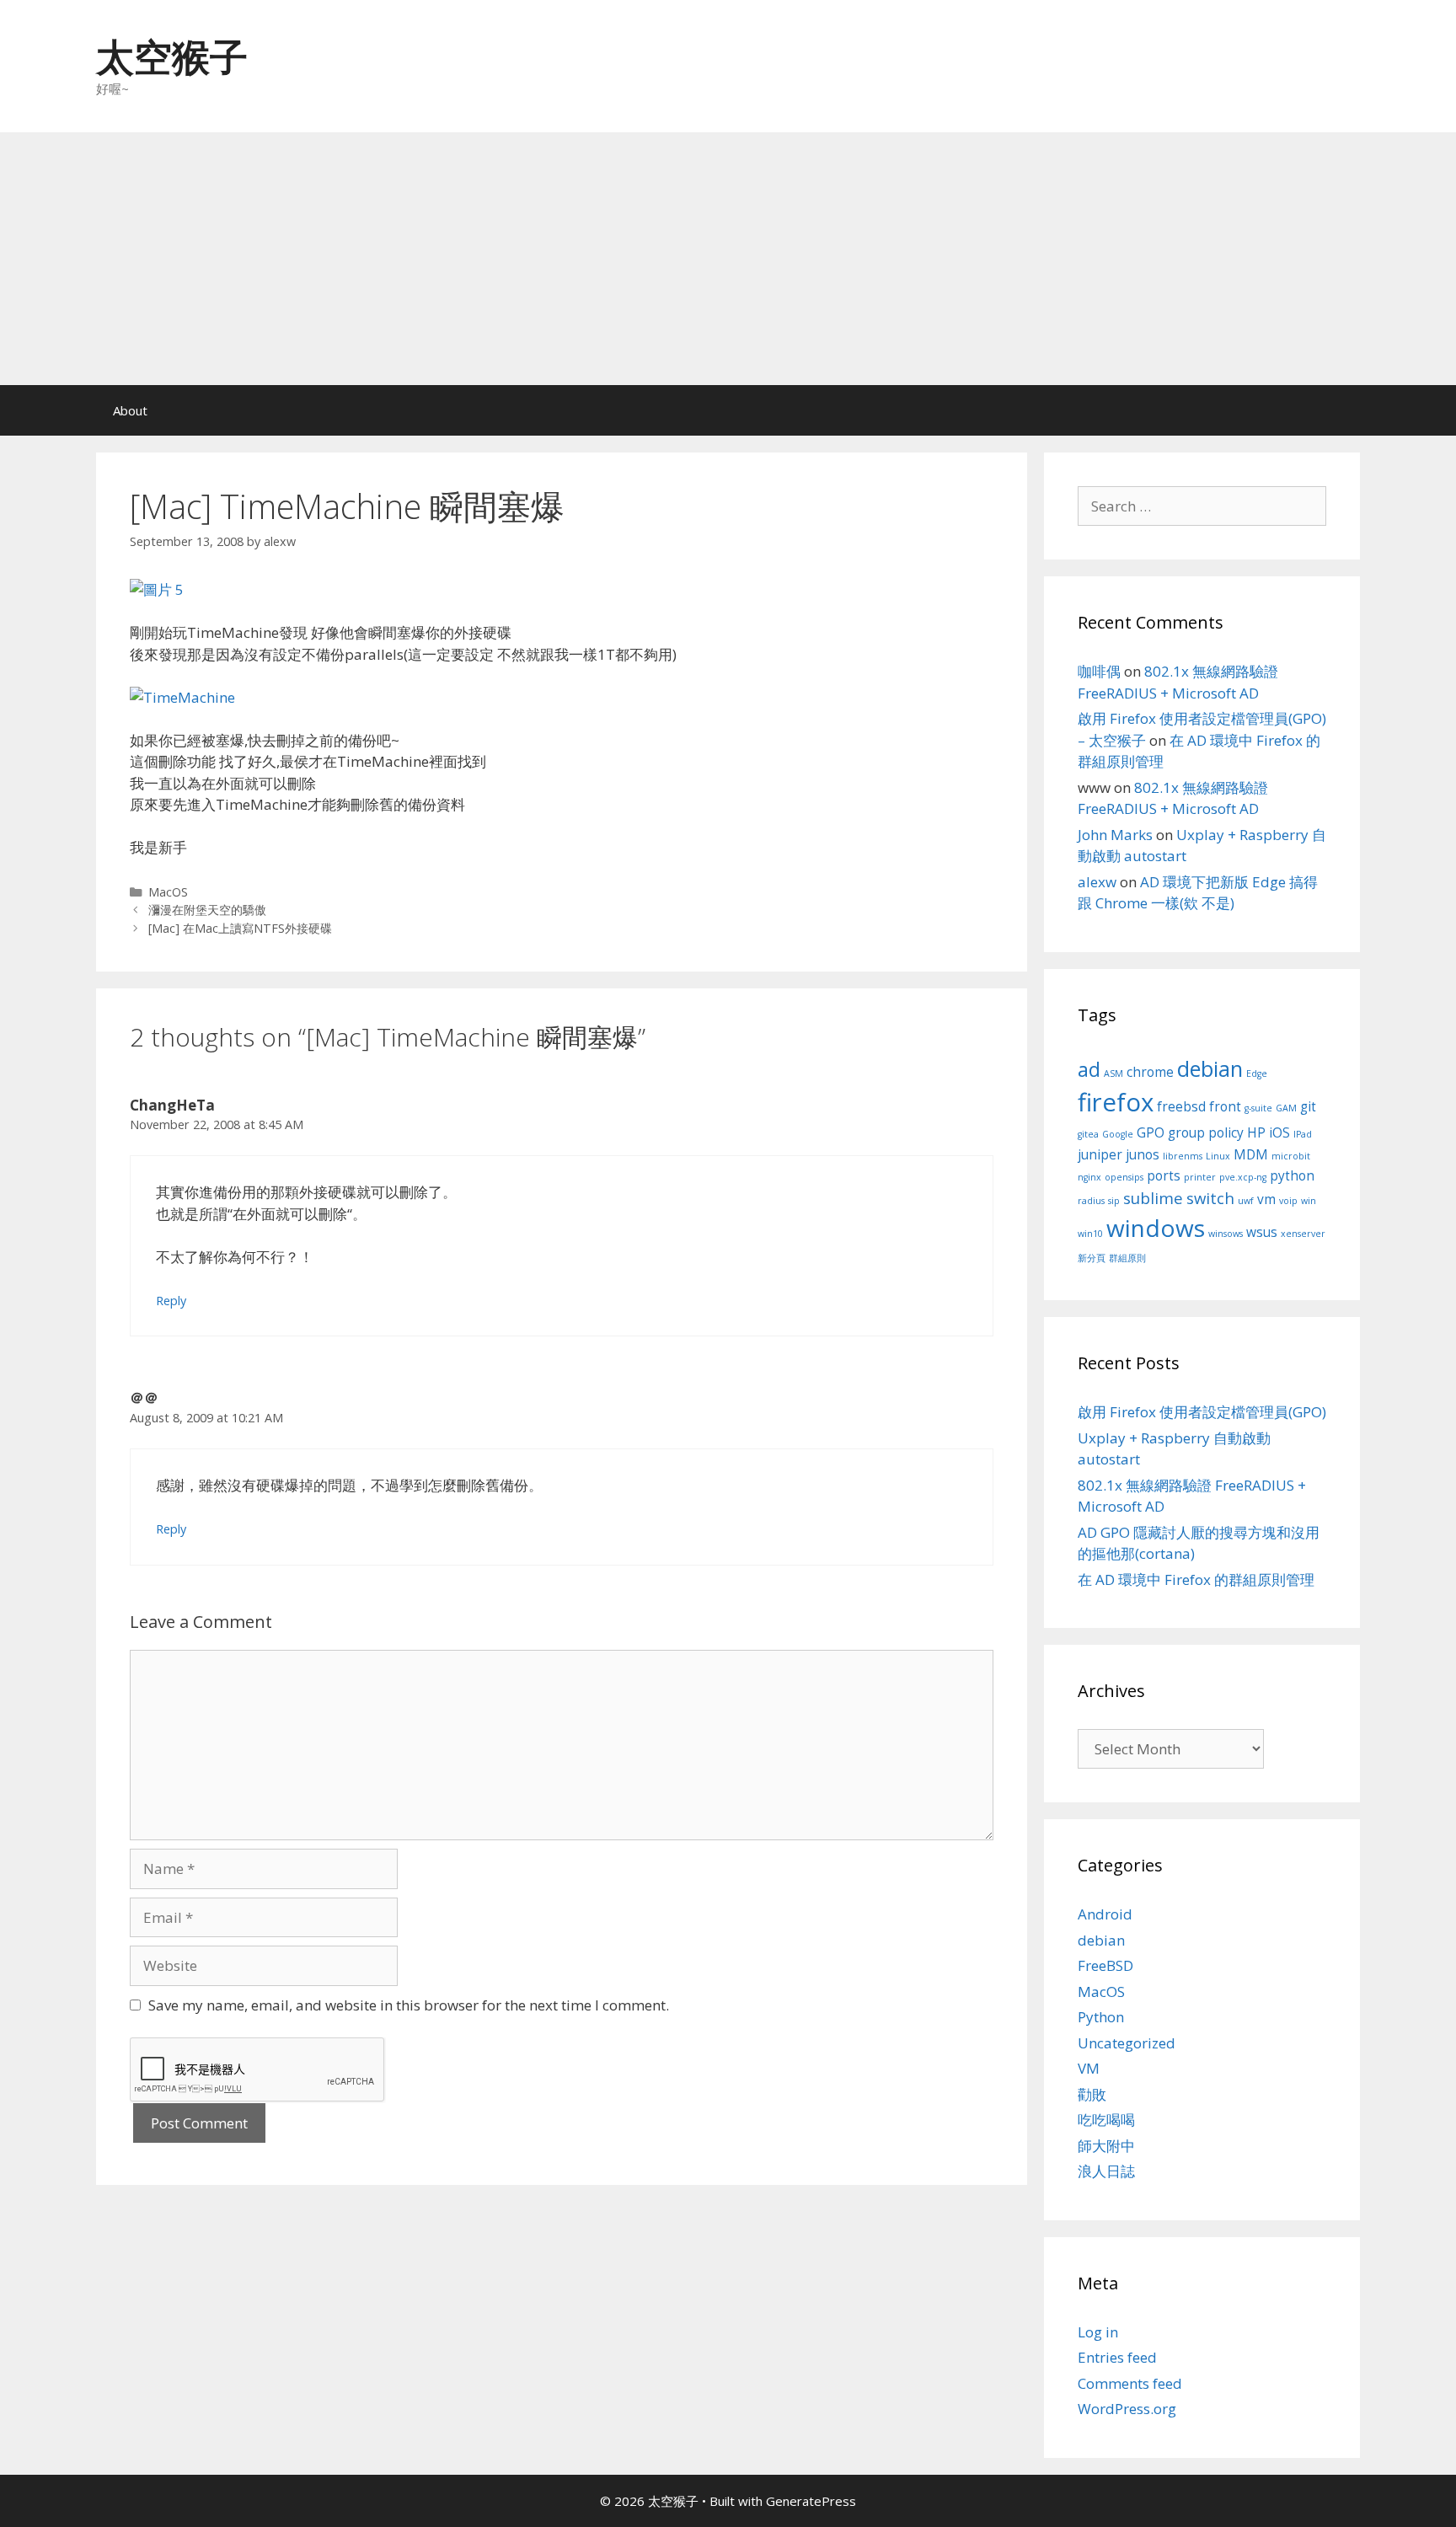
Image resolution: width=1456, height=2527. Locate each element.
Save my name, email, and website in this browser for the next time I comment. (409, 2005)
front (1225, 1106)
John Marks (1115, 835)
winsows (1226, 1234)
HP (1256, 1132)
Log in (1098, 2332)
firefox (1116, 1102)
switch (1210, 1198)
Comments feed (1130, 2383)
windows (1156, 1228)
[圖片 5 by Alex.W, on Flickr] (157, 589)
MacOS (168, 892)
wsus (1262, 1232)
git (1308, 1106)
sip (1114, 1201)
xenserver (1303, 1234)
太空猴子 (172, 56)
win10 (1090, 1234)
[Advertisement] (728, 259)
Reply (171, 1301)
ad (1089, 1069)
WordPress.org (1127, 2409)
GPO (1151, 1132)
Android (1105, 1914)
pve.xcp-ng (1243, 1177)
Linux (1218, 1156)
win (1309, 1201)
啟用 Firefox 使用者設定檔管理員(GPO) (1202, 1412)
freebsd (1181, 1106)
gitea (1088, 1134)
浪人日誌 (1106, 2171)
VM (1089, 2068)
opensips (1124, 1177)
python (1292, 1175)
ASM (1113, 1073)
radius (1091, 1201)
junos (1143, 1154)
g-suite (1258, 1108)
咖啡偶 (1099, 671)
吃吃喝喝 (1106, 2120)
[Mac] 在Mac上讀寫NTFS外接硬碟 (240, 928)
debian (1210, 1068)
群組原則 (1127, 1258)
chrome (1150, 1072)
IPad (1303, 1134)
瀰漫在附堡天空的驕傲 (207, 910)
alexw (1097, 882)
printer (1200, 1177)
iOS (1279, 1132)
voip (1288, 1201)
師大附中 (1106, 2146)
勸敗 (1092, 2094)
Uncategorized (1127, 2043)
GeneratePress (811, 2501)
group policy (1206, 1132)
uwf (1246, 1201)
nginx (1089, 1177)
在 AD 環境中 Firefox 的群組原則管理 (1196, 1579)
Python (1101, 2017)
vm (1266, 1199)
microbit (1291, 1156)
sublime (1153, 1198)
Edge (1257, 1073)
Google (1118, 1134)
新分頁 (1092, 1258)
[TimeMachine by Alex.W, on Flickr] (182, 697)
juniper (1100, 1154)
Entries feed (1117, 2357)
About (130, 410)
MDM (1251, 1154)
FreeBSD (1105, 1965)
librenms (1183, 1156)
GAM (1286, 1108)
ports (1164, 1175)
